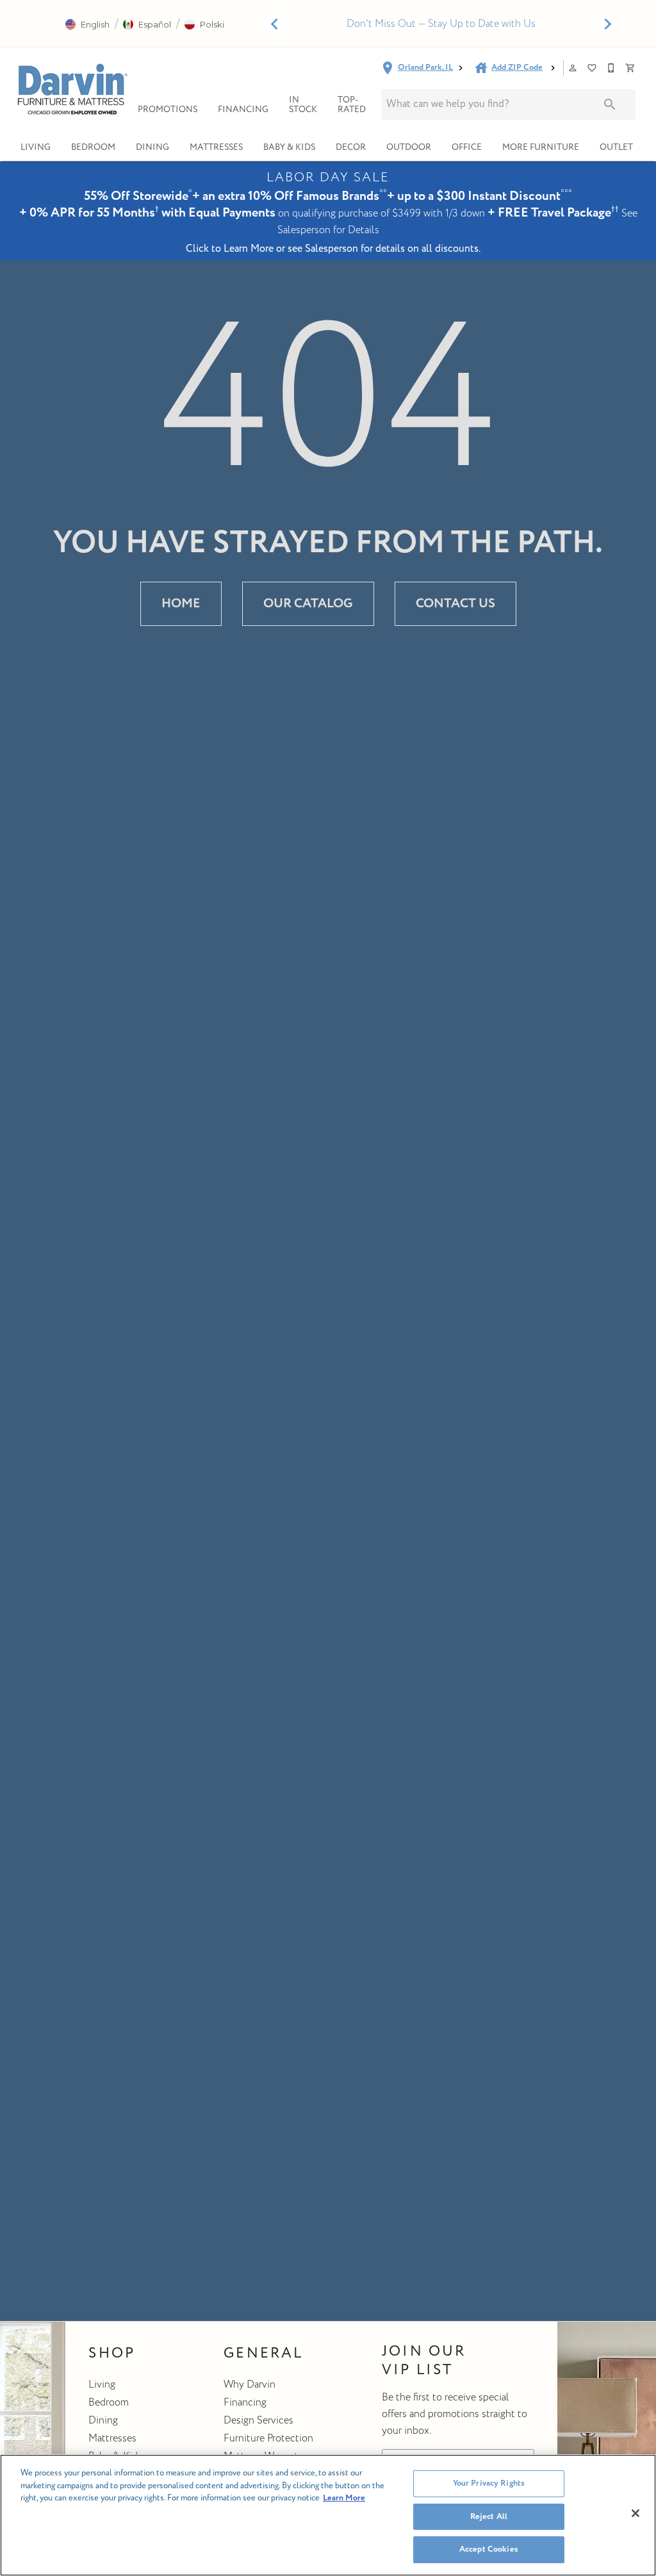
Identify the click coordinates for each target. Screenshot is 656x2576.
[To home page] (71, 89)
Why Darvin (250, 2384)
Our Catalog (308, 603)
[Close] (635, 2513)
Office (467, 147)
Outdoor (409, 147)
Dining (152, 147)
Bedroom (93, 147)
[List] (593, 68)
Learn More (344, 2498)
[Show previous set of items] (274, 24)
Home (181, 603)
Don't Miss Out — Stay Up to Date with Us (441, 24)
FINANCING (243, 109)
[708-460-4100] (612, 68)
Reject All (489, 2516)
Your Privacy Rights (489, 2483)
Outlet (616, 147)
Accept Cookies (489, 2549)
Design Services (258, 2420)
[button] (87, 24)
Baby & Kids (289, 147)
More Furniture (541, 147)
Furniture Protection (268, 2438)
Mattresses (216, 147)
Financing (245, 2402)
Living (36, 147)
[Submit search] (610, 104)
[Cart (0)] (631, 68)
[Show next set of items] (607, 24)
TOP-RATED (352, 105)
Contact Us (455, 603)
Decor (351, 147)
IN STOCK (303, 105)
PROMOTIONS (168, 109)
